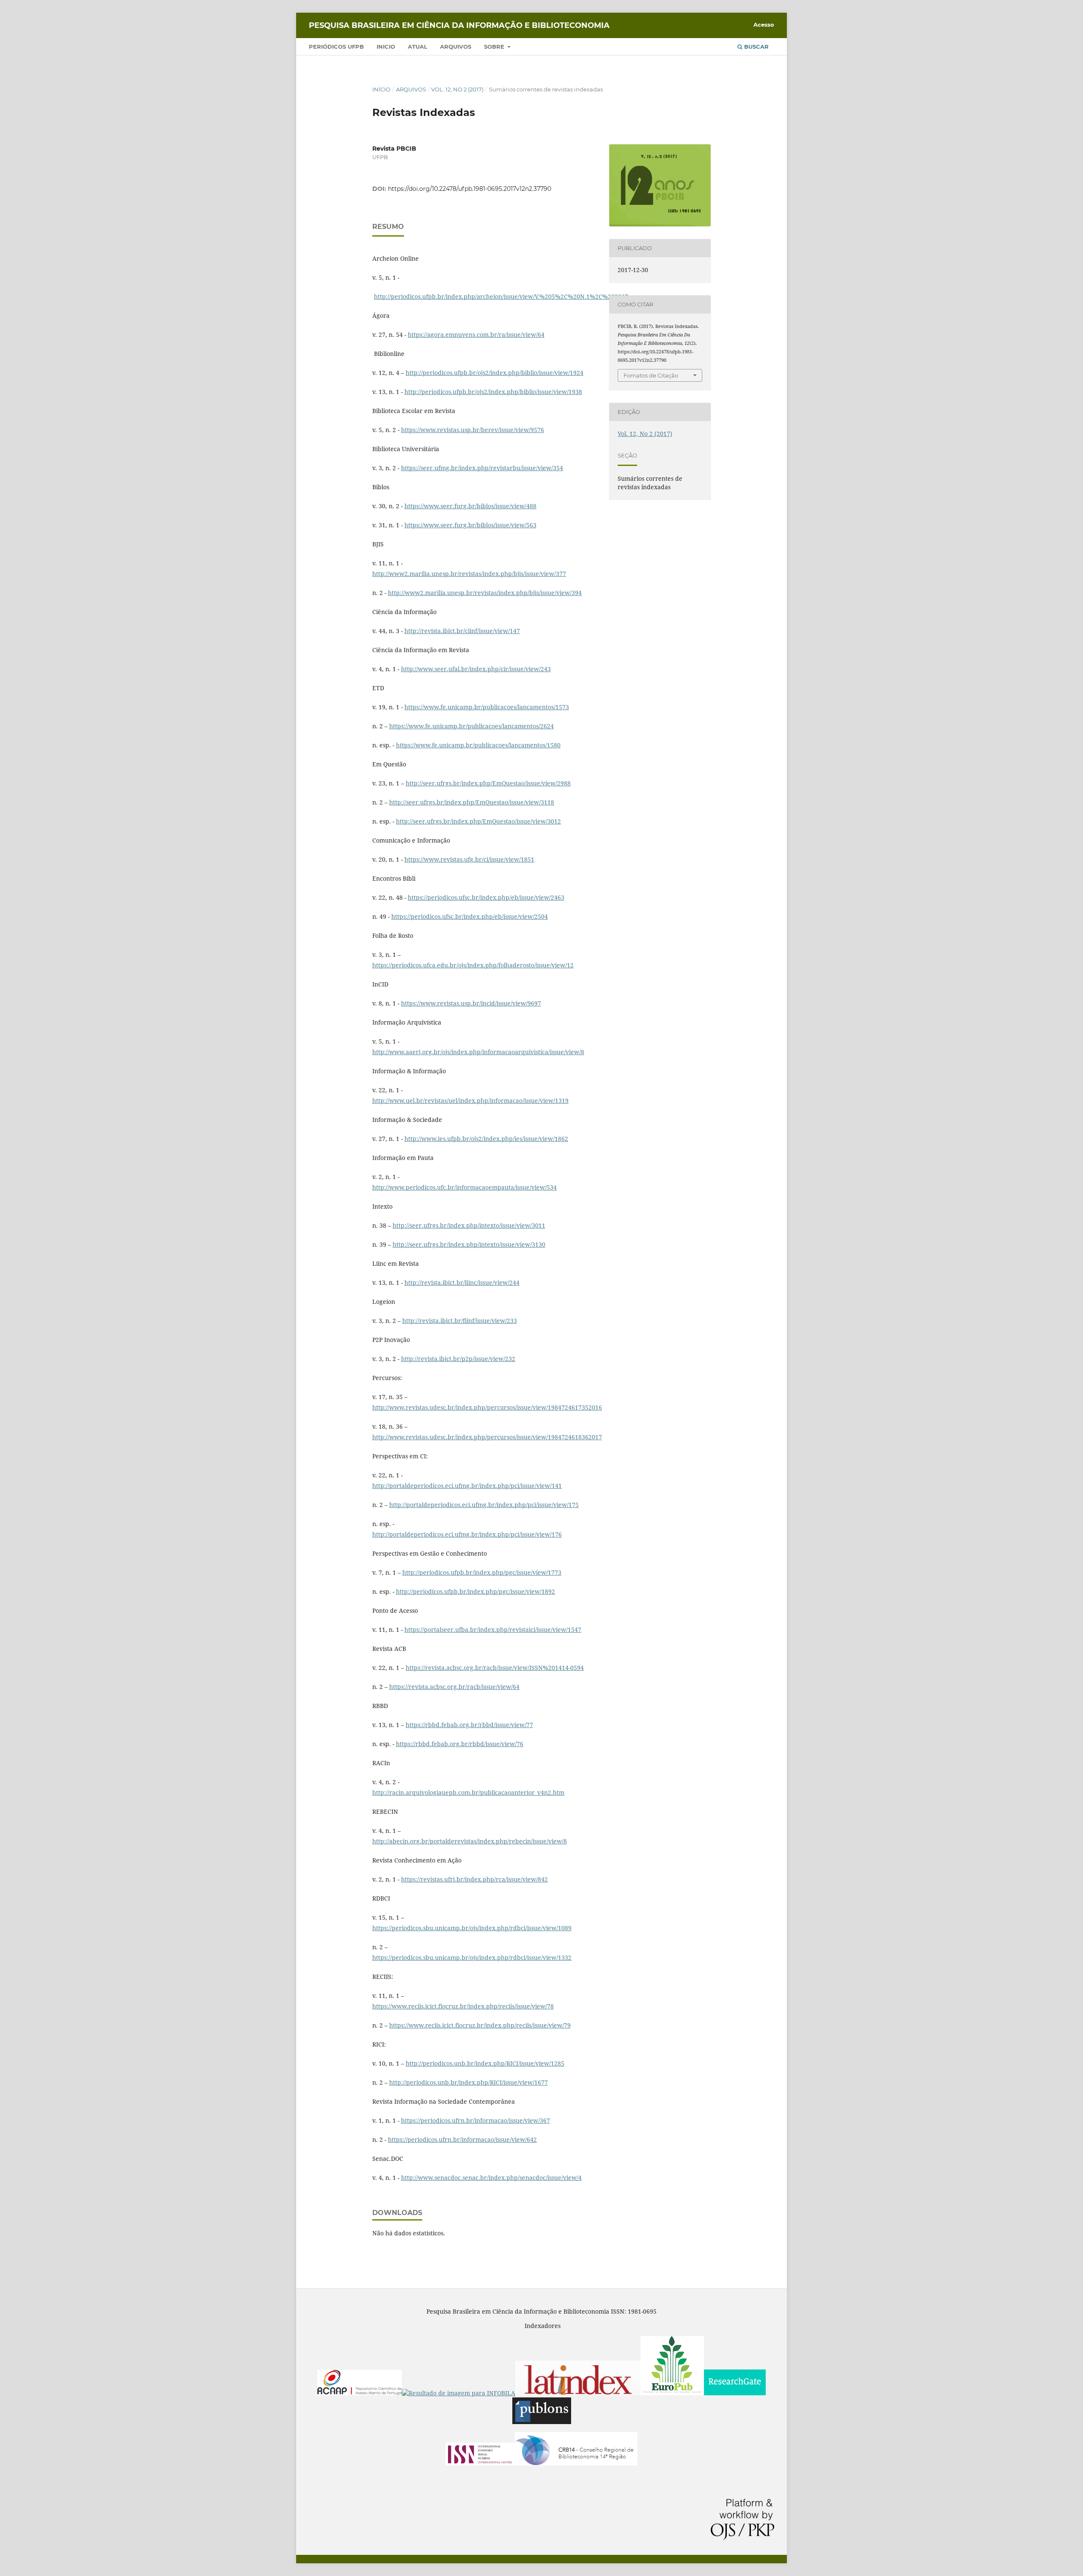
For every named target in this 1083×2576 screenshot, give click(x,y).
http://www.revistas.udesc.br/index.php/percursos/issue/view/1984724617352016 (487, 1407)
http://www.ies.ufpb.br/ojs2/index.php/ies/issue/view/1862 (486, 1139)
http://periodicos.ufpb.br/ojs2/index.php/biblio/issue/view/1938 (493, 392)
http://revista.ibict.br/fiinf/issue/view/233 (460, 1321)
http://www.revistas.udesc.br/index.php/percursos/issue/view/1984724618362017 (487, 1437)
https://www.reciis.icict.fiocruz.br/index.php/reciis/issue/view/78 (463, 2006)
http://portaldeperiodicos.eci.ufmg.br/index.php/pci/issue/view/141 (467, 1486)
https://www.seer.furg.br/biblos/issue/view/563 (470, 525)
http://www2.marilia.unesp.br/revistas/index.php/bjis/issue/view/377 (469, 574)
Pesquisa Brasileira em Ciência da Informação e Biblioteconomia (459, 25)
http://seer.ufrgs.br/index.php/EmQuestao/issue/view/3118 (472, 802)
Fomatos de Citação (651, 375)
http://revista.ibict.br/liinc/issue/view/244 (462, 1282)
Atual (418, 47)
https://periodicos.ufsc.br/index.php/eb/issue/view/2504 (470, 916)
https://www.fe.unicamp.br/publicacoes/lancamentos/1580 (478, 745)
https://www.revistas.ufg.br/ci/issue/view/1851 (469, 859)
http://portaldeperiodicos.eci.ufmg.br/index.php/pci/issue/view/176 (467, 1534)
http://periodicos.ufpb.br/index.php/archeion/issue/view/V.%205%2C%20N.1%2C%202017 (501, 296)
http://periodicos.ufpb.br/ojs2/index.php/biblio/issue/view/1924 (495, 373)
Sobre (495, 47)
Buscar (756, 47)
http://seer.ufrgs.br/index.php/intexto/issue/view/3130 (469, 1244)
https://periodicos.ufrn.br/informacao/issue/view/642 (462, 2139)
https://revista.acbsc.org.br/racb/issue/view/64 (454, 1687)
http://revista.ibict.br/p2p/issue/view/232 (458, 1359)
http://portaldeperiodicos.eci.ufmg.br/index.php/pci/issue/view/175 (484, 1505)
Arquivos (456, 47)
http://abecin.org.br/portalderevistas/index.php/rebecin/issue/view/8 (470, 1841)
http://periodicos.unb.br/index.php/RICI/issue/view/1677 (469, 2082)
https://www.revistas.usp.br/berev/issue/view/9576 (473, 430)
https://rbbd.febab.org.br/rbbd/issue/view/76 (460, 1744)
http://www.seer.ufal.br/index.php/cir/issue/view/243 (476, 669)
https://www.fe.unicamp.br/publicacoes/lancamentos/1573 (487, 707)
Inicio (386, 47)
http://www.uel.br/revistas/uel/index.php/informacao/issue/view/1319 (470, 1101)
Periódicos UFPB (336, 47)
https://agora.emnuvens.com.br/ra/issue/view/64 (476, 335)
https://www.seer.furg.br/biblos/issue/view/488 (470, 506)
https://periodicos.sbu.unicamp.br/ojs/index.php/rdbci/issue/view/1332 (472, 1957)
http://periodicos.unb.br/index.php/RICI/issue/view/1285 (485, 2063)
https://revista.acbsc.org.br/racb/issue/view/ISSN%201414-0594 (495, 1668)
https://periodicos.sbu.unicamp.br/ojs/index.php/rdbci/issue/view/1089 (472, 1928)
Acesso (764, 25)
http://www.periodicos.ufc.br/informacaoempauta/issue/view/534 (465, 1187)
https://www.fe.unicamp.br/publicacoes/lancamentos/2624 (471, 726)
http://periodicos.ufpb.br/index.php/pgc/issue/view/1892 (476, 1591)
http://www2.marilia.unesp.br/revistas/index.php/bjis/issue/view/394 (485, 593)
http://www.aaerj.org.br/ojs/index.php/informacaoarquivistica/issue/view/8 (478, 1052)
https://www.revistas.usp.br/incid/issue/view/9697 (471, 1003)
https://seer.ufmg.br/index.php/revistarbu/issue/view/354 (482, 468)
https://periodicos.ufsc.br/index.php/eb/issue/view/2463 (486, 897)
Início (381, 89)
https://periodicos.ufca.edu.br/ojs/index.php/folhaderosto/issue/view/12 (473, 965)
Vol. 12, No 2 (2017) (457, 89)
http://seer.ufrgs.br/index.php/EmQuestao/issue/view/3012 (478, 821)
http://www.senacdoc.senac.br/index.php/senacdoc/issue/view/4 (491, 2178)
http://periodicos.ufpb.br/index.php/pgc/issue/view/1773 (482, 1572)
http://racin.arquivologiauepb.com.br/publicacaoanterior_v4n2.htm (468, 1792)
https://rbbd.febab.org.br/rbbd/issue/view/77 (469, 1725)
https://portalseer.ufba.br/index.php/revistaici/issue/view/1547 (493, 1630)
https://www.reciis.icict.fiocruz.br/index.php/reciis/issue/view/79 (480, 2025)
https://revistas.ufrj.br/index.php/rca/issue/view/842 (474, 1879)
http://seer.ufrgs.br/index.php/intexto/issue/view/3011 (469, 1225)
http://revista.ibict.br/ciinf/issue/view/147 (462, 631)
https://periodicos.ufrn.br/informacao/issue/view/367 (476, 2120)
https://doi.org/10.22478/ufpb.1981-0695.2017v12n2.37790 (470, 189)
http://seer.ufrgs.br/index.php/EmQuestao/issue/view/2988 (488, 783)
